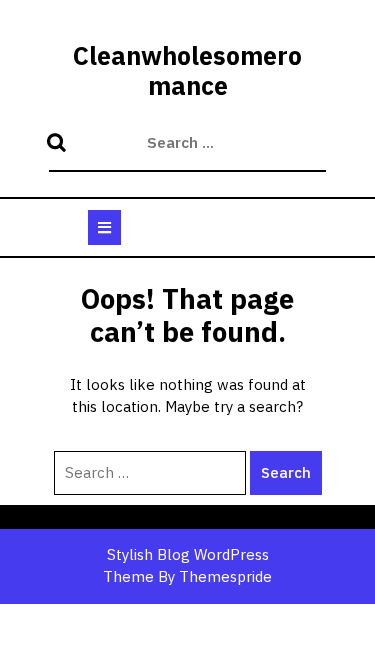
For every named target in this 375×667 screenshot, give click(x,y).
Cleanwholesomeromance (187, 70)
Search (59, 144)
